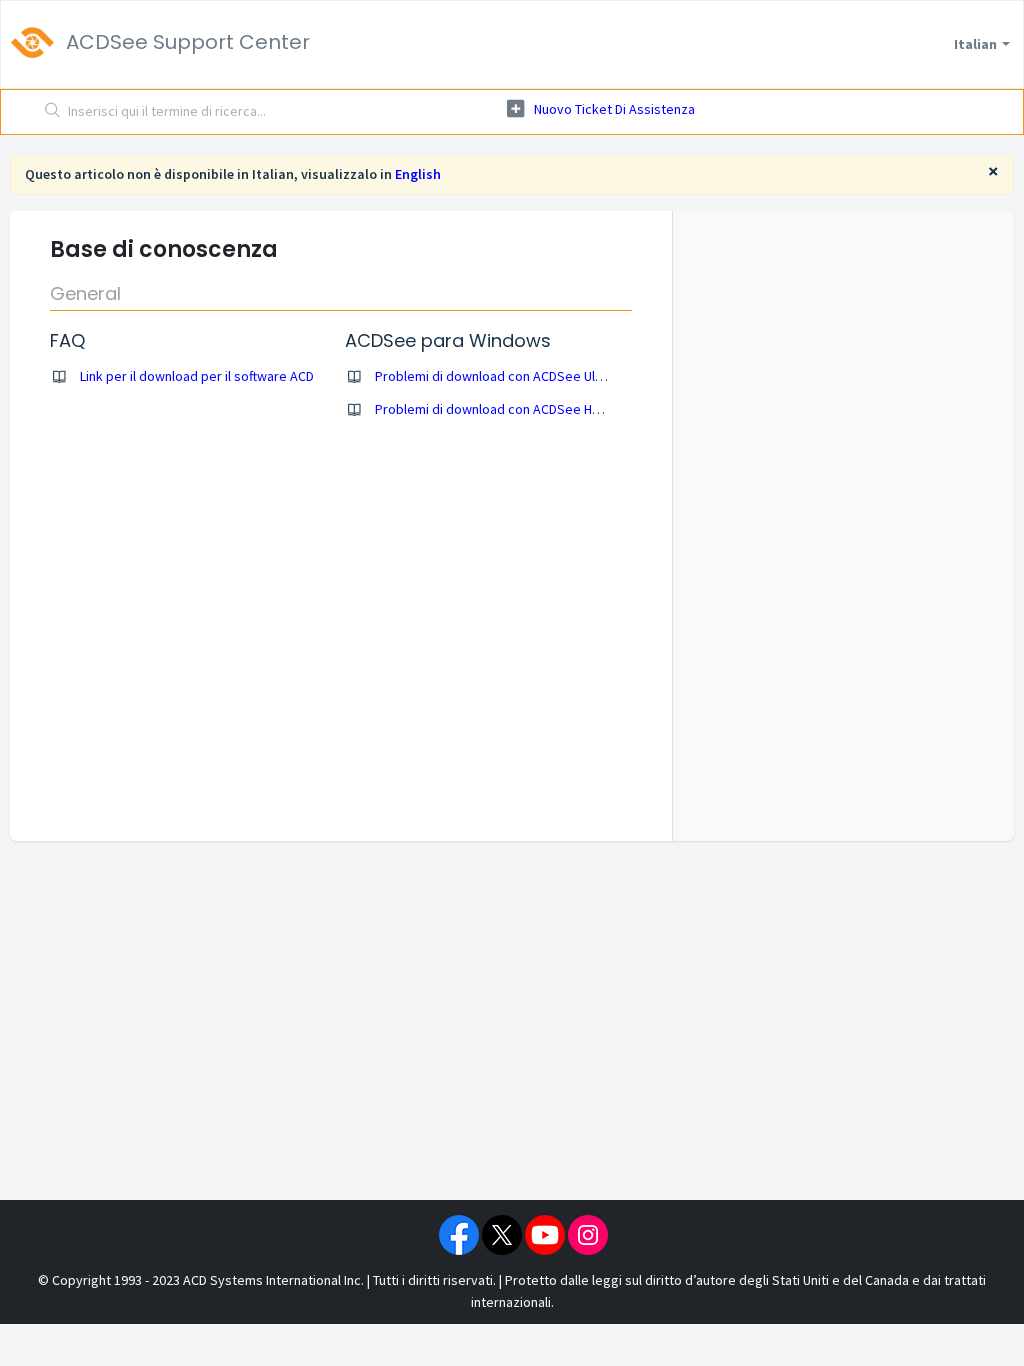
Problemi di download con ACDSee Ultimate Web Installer (545, 376)
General (85, 293)
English (418, 174)
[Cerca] (53, 112)
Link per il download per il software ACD (197, 376)
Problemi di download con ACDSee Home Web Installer (537, 409)
